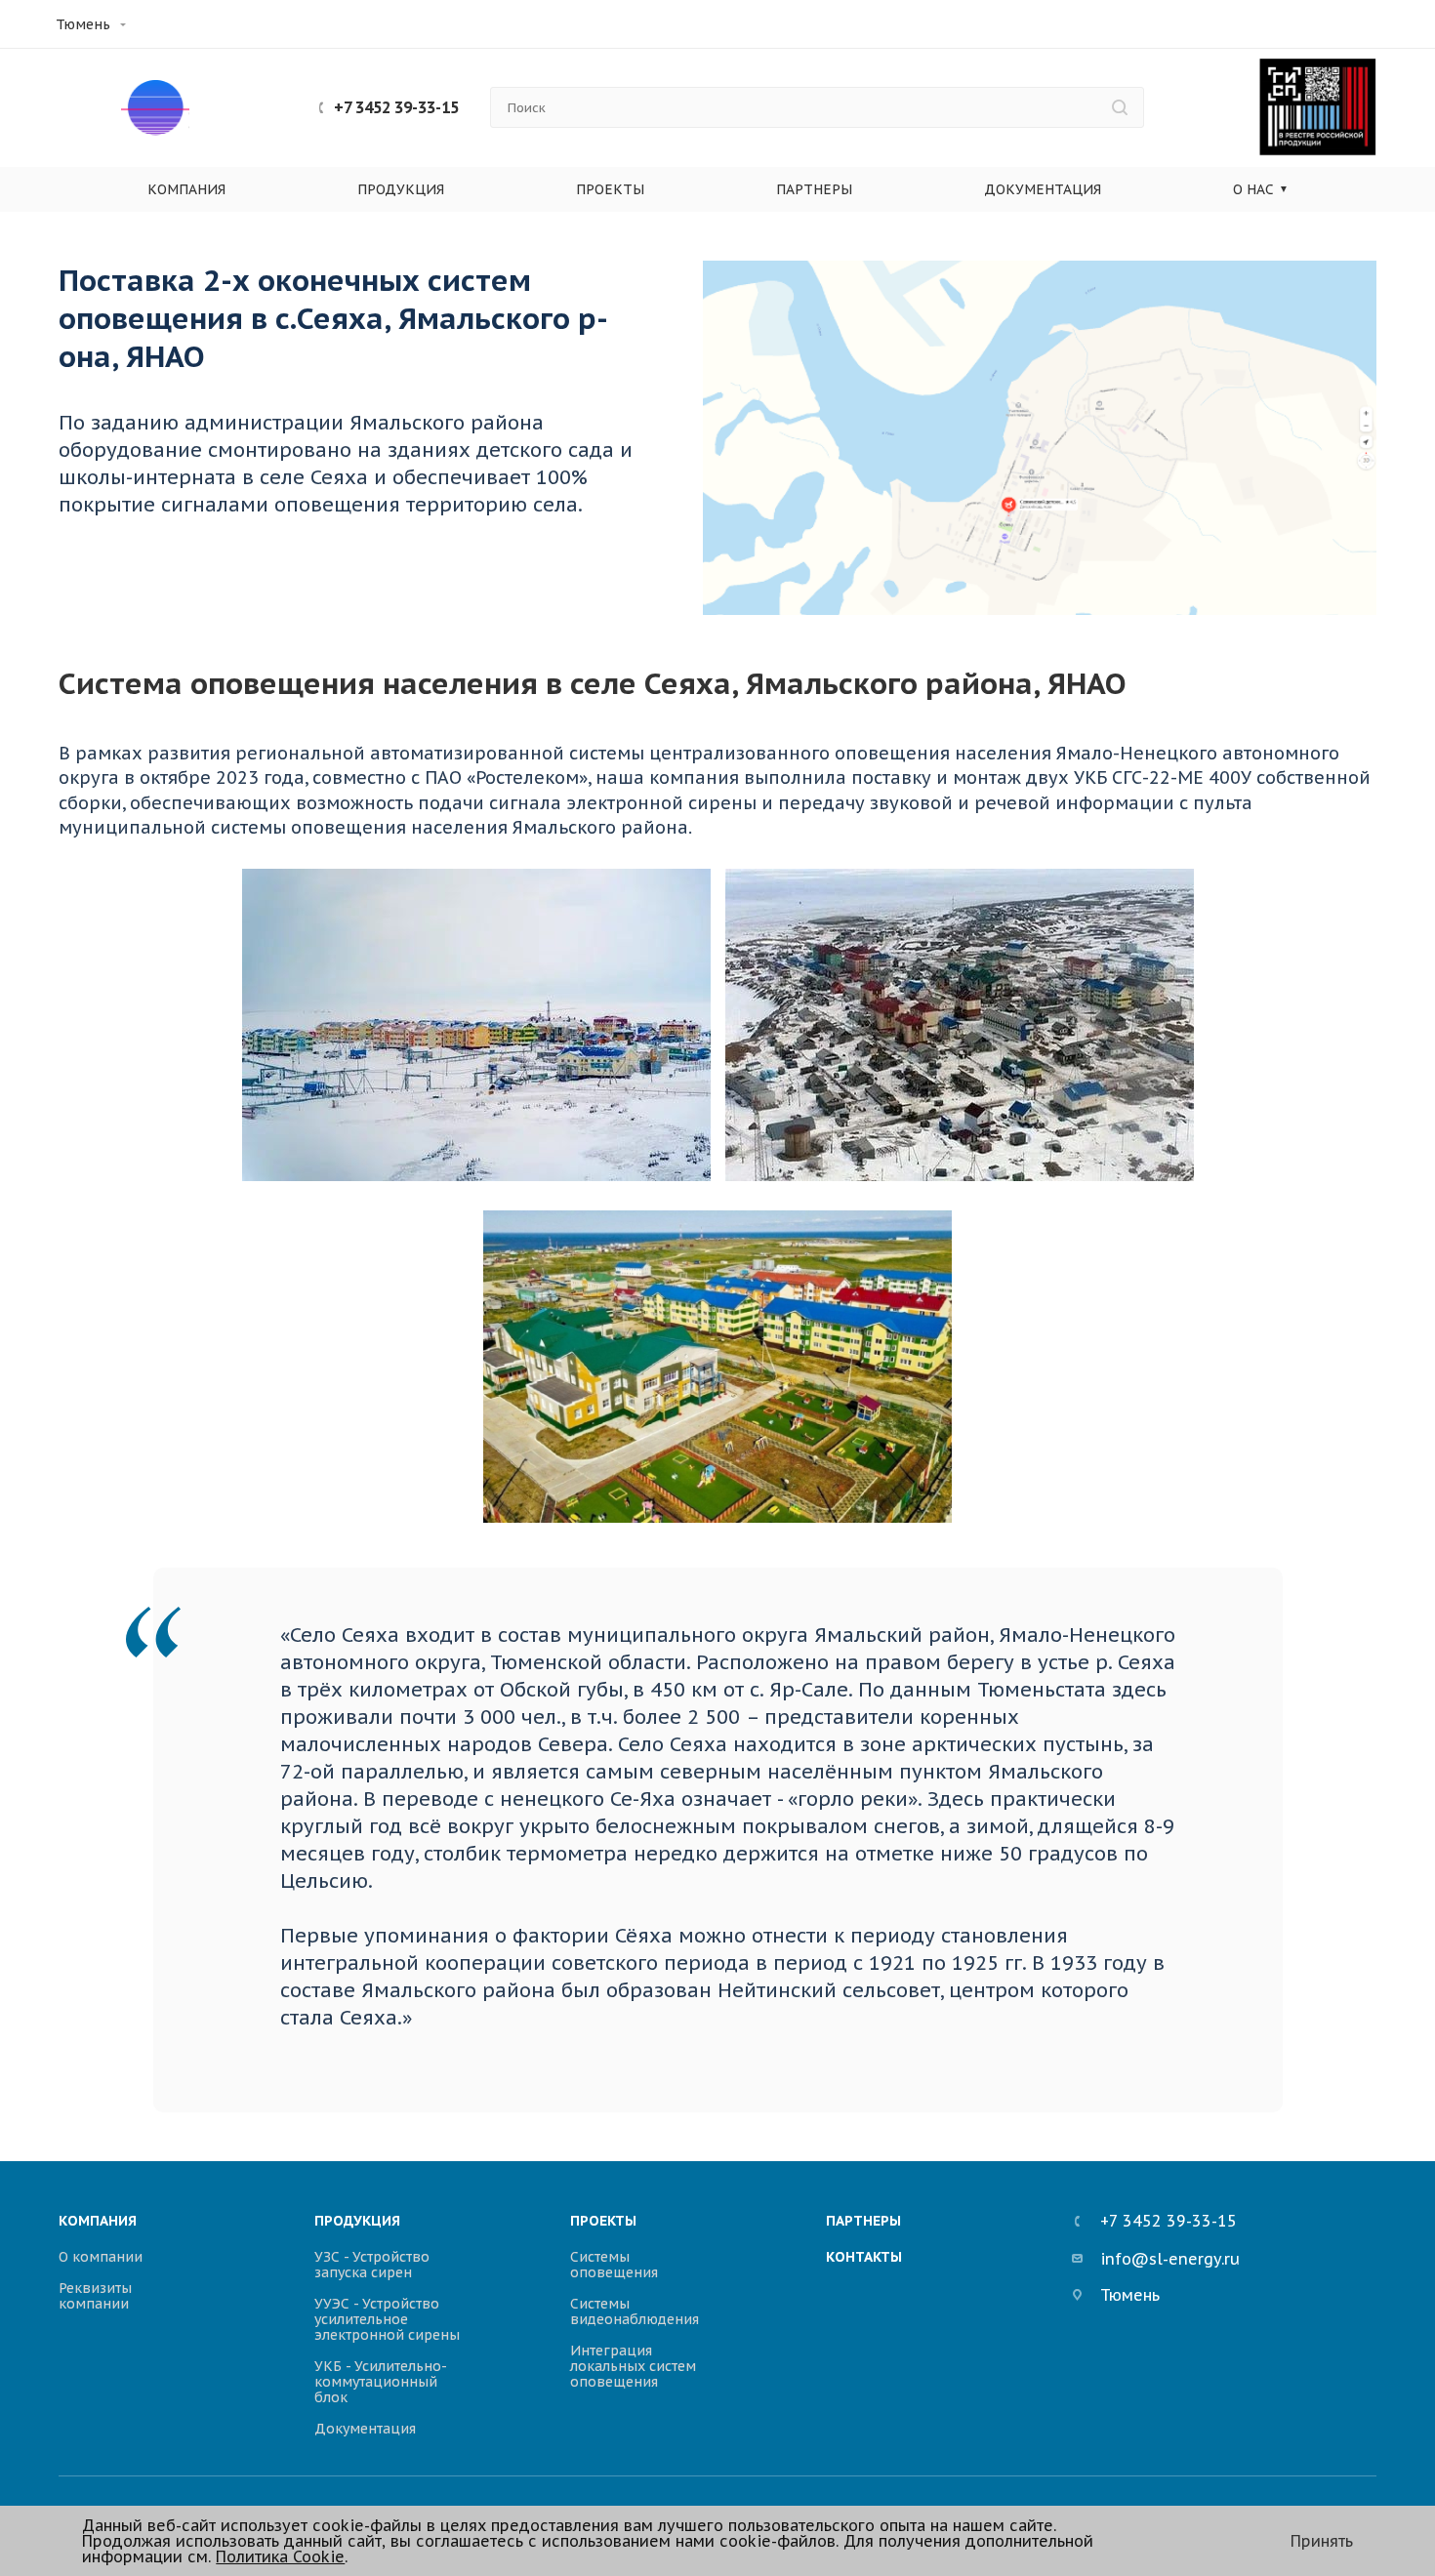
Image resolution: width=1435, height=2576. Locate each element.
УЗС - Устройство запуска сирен (372, 2265)
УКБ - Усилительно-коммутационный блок (381, 2382)
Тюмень (83, 24)
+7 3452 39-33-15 (396, 107)
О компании (101, 2257)
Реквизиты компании (95, 2296)
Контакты (864, 2257)
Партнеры (814, 189)
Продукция (401, 189)
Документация (1043, 189)
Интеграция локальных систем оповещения (633, 2366)
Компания (186, 189)
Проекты (610, 189)
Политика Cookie (280, 2556)
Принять (1322, 2541)
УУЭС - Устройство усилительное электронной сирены (387, 2319)
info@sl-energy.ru (1170, 2260)
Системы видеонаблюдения (635, 2311)
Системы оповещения (614, 2265)
